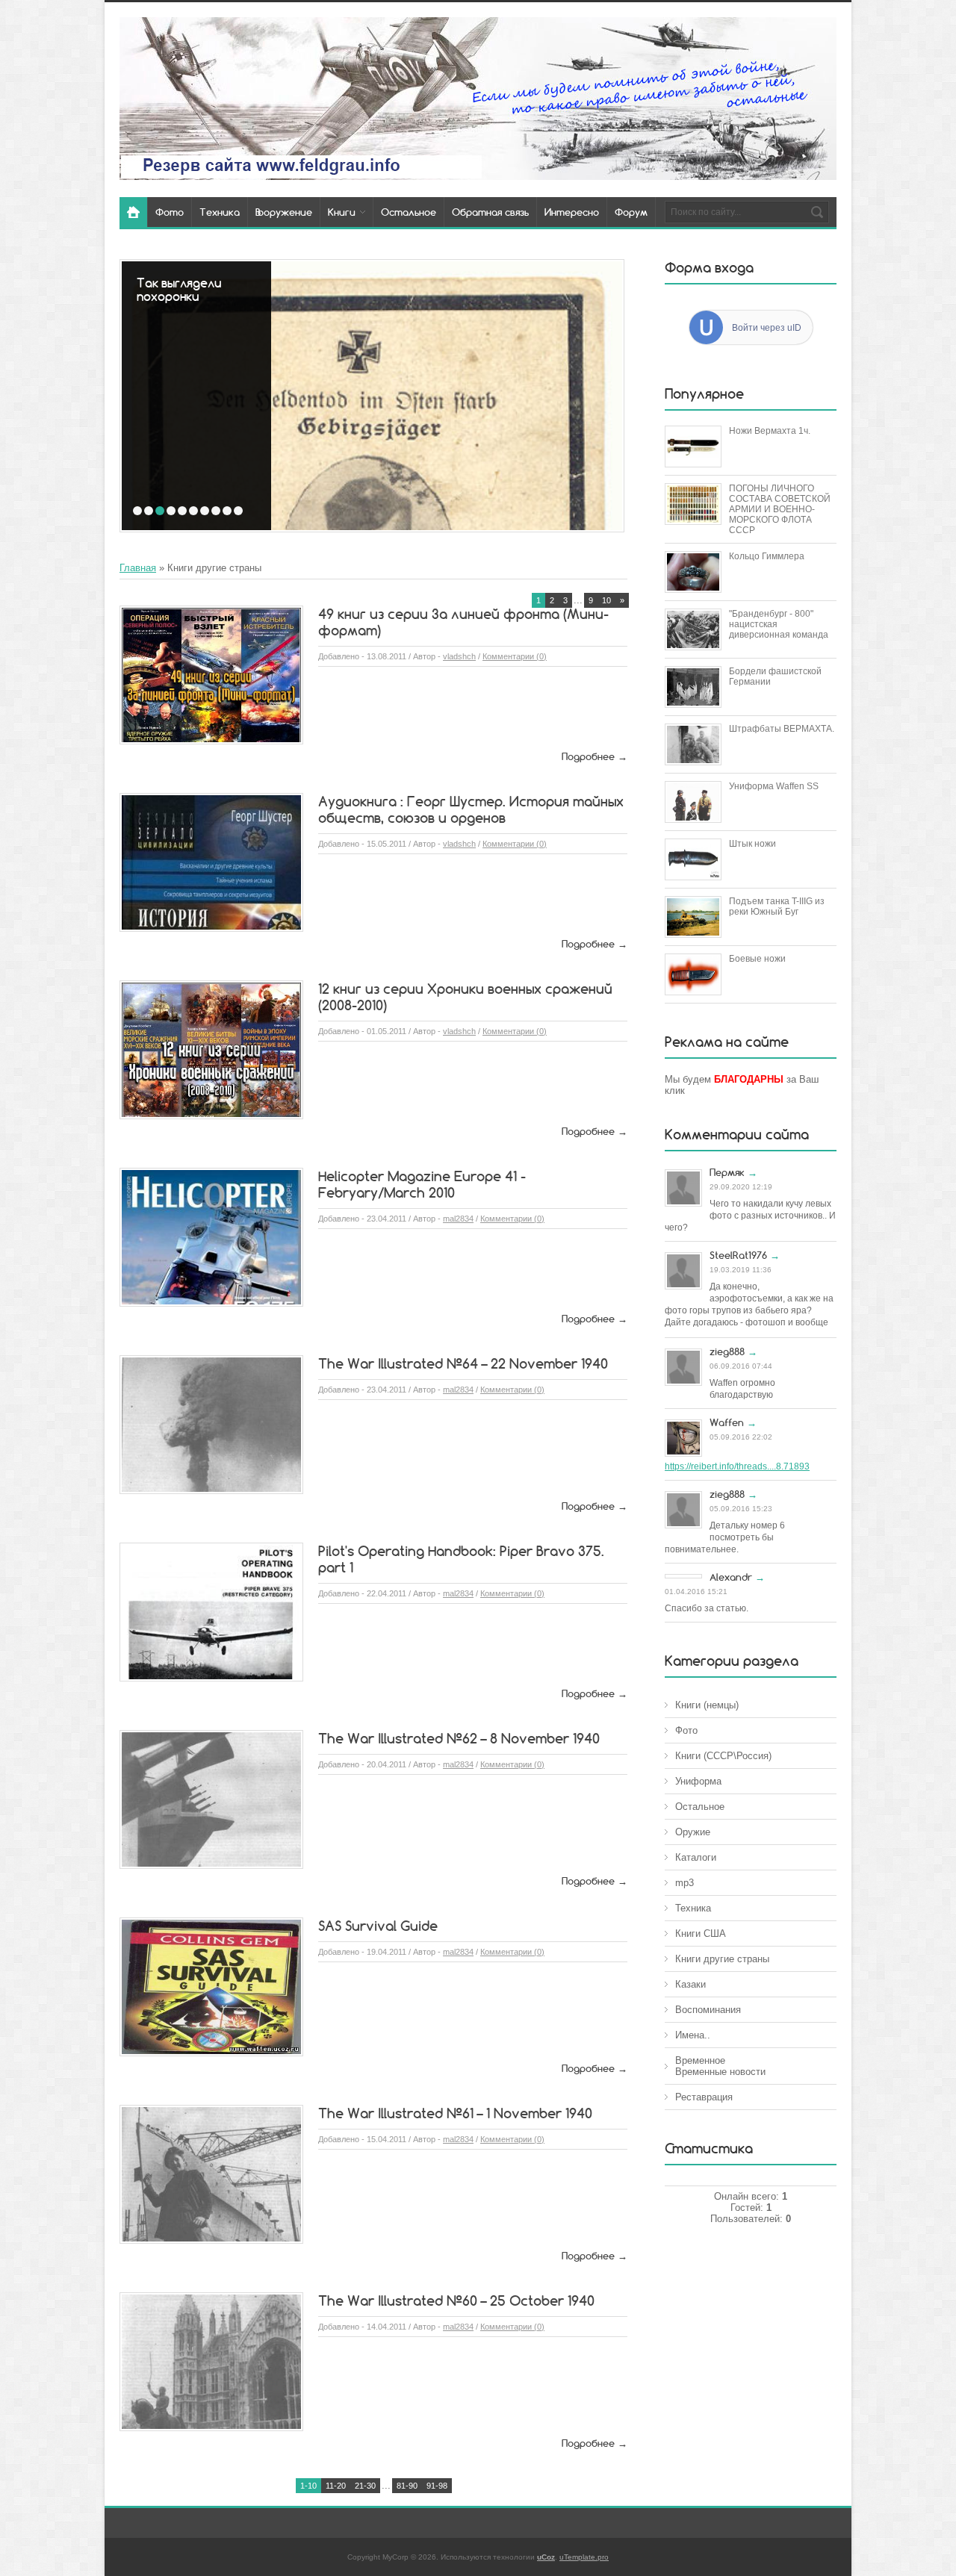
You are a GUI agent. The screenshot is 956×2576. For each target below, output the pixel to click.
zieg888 (727, 1351)
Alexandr (731, 1577)
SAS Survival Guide (378, 1926)
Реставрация (704, 2097)
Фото (686, 1730)
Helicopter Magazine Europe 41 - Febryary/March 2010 (422, 1184)
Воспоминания (708, 2010)
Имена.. (693, 2035)
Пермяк (727, 1172)
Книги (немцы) (707, 1705)
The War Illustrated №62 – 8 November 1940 (459, 1738)
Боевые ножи (757, 959)
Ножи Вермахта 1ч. (770, 431)
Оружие (693, 1832)
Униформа (698, 1781)
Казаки (690, 1984)
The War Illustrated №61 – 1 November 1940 (455, 2113)
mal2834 (458, 1219)
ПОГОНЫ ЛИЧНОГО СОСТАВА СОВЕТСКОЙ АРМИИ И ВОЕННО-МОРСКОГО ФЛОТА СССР (780, 509)
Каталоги (696, 1857)
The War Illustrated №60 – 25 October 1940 (456, 2300)
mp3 (685, 1883)
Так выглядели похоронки (179, 290)
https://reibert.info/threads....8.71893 (737, 1466)
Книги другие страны (722, 1959)
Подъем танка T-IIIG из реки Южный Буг (777, 906)
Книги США (701, 1933)
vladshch (459, 656)
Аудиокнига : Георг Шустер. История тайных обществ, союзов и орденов (471, 809)
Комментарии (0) (515, 656)
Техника (693, 1908)
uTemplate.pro (584, 2557)
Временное (700, 2060)
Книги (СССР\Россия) (723, 1756)
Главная (138, 568)
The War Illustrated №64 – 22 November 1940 (463, 1363)
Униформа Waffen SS (774, 786)
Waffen (727, 1422)
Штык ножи (752, 844)
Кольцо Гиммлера (767, 556)
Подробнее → (595, 756)
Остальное (700, 1807)
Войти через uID (767, 328)
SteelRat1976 (738, 1255)
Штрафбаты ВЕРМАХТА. (782, 729)
